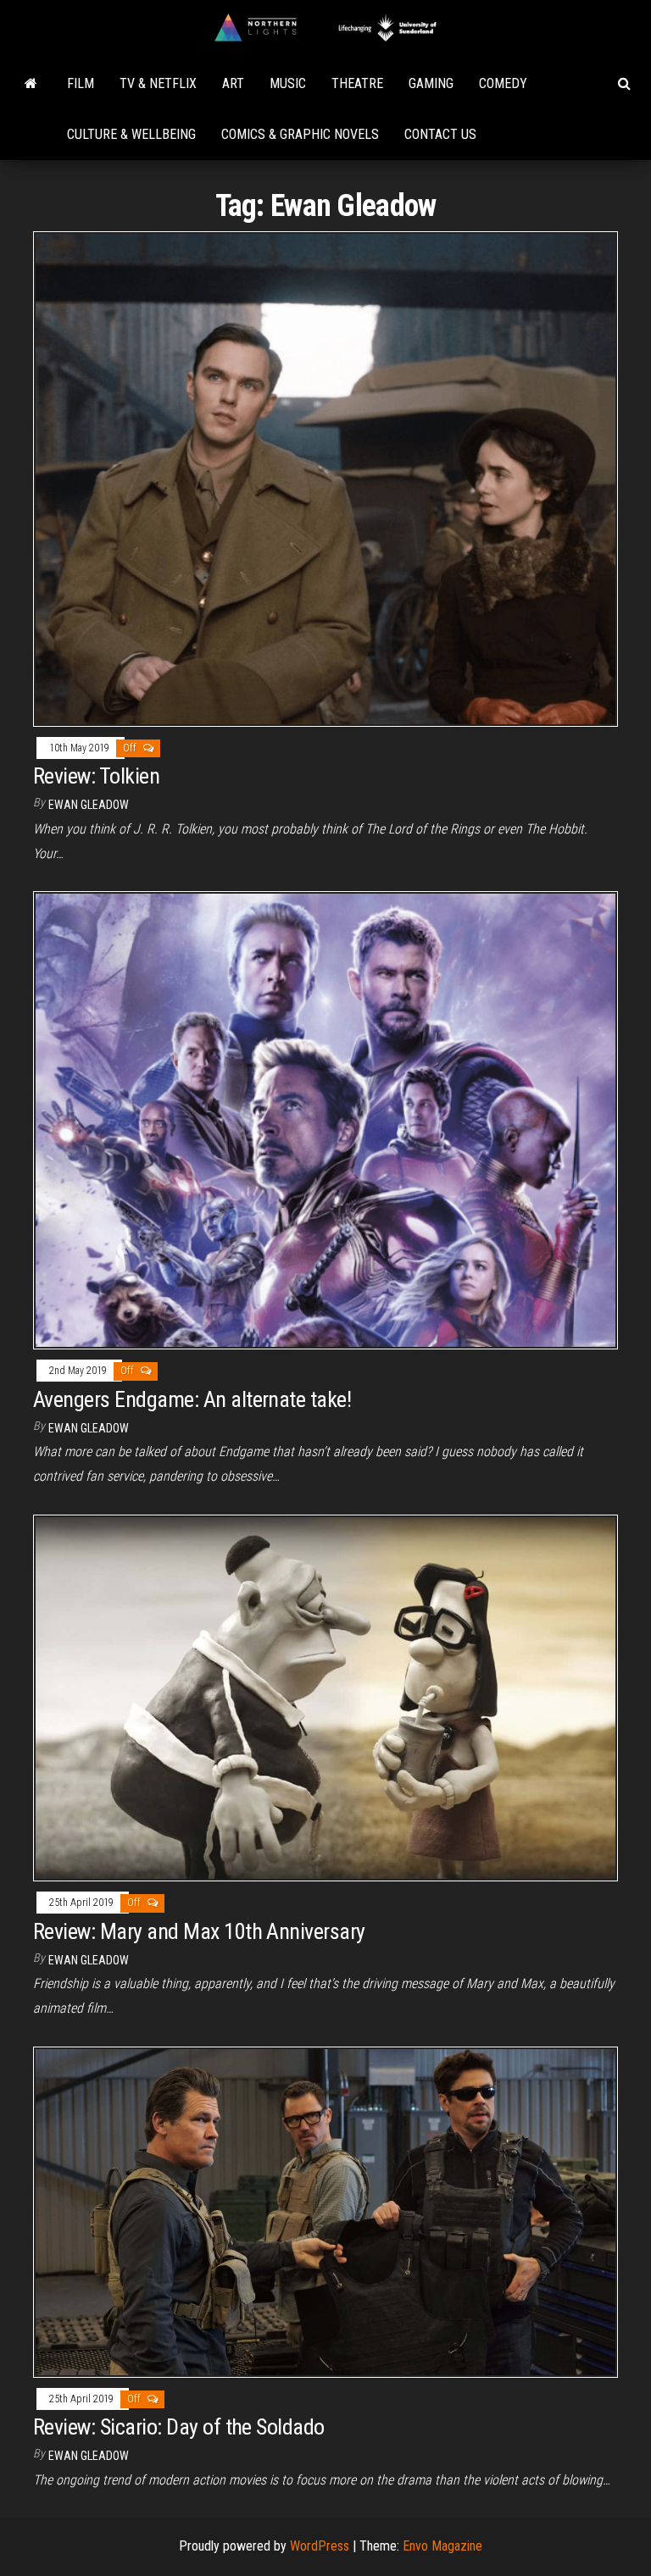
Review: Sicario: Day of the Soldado (179, 2427)
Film (81, 83)
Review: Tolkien (96, 776)
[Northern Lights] (31, 84)
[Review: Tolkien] (325, 478)
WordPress (320, 2546)
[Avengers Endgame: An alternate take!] (325, 1119)
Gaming (431, 83)
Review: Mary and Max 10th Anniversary (199, 1931)
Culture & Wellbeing (131, 134)
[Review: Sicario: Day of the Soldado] (325, 2211)
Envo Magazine (442, 2546)
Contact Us (440, 134)
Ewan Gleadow (89, 805)
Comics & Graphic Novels (300, 134)
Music (288, 83)
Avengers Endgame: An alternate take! (192, 1399)
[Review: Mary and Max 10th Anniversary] (325, 1697)
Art (233, 83)
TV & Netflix (158, 83)
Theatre (357, 83)
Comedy (503, 83)
